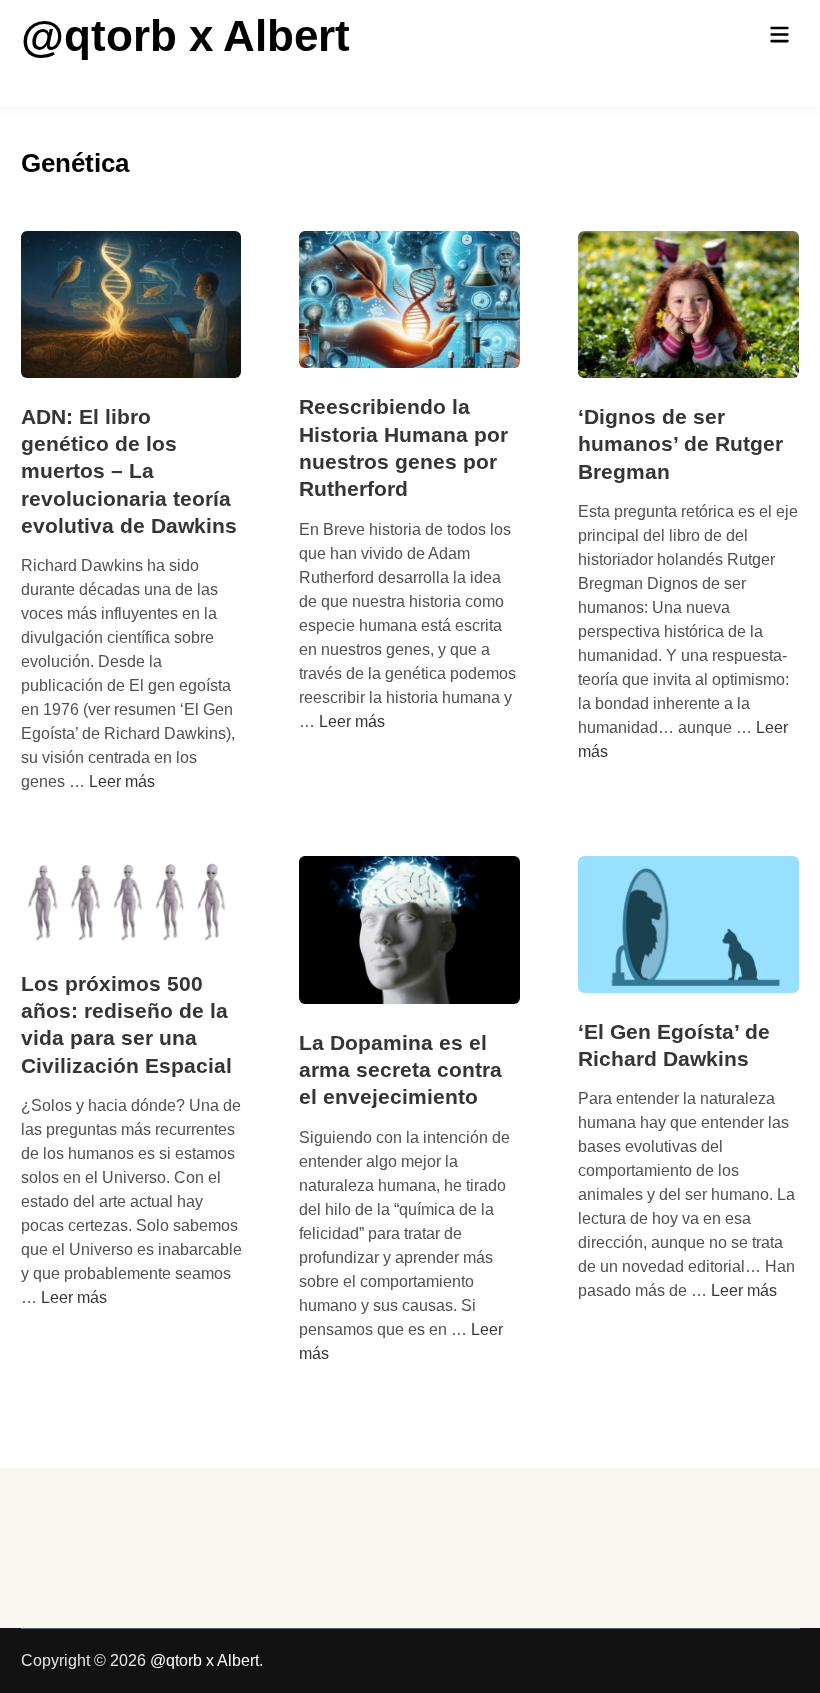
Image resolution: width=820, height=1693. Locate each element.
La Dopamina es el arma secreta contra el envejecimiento (400, 1070)
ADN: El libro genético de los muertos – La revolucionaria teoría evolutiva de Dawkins (129, 471)
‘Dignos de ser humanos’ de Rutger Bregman (680, 444)
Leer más (122, 781)
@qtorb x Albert (185, 35)
